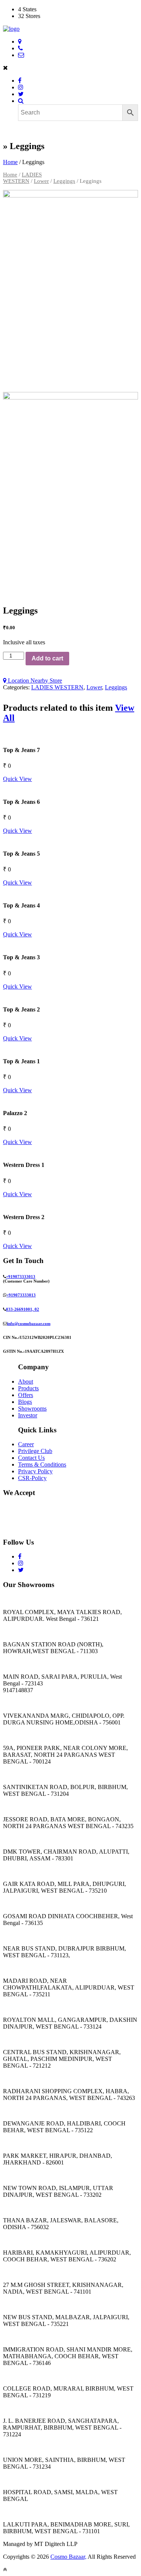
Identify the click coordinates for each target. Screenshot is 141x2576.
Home (10, 162)
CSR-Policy (32, 1478)
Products (28, 1388)
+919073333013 (21, 1277)
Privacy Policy (35, 1471)
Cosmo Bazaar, (68, 2557)
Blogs (25, 1402)
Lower (41, 181)
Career (26, 1444)
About (26, 1381)
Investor (28, 1415)
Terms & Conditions (42, 1464)
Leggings (64, 181)
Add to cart (47, 658)
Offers (26, 1395)
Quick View (17, 779)
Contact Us (31, 1458)
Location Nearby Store (34, 681)
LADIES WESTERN (22, 178)
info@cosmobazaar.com (29, 1323)
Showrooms (32, 1409)
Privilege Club (35, 1451)
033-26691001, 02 (23, 1309)
